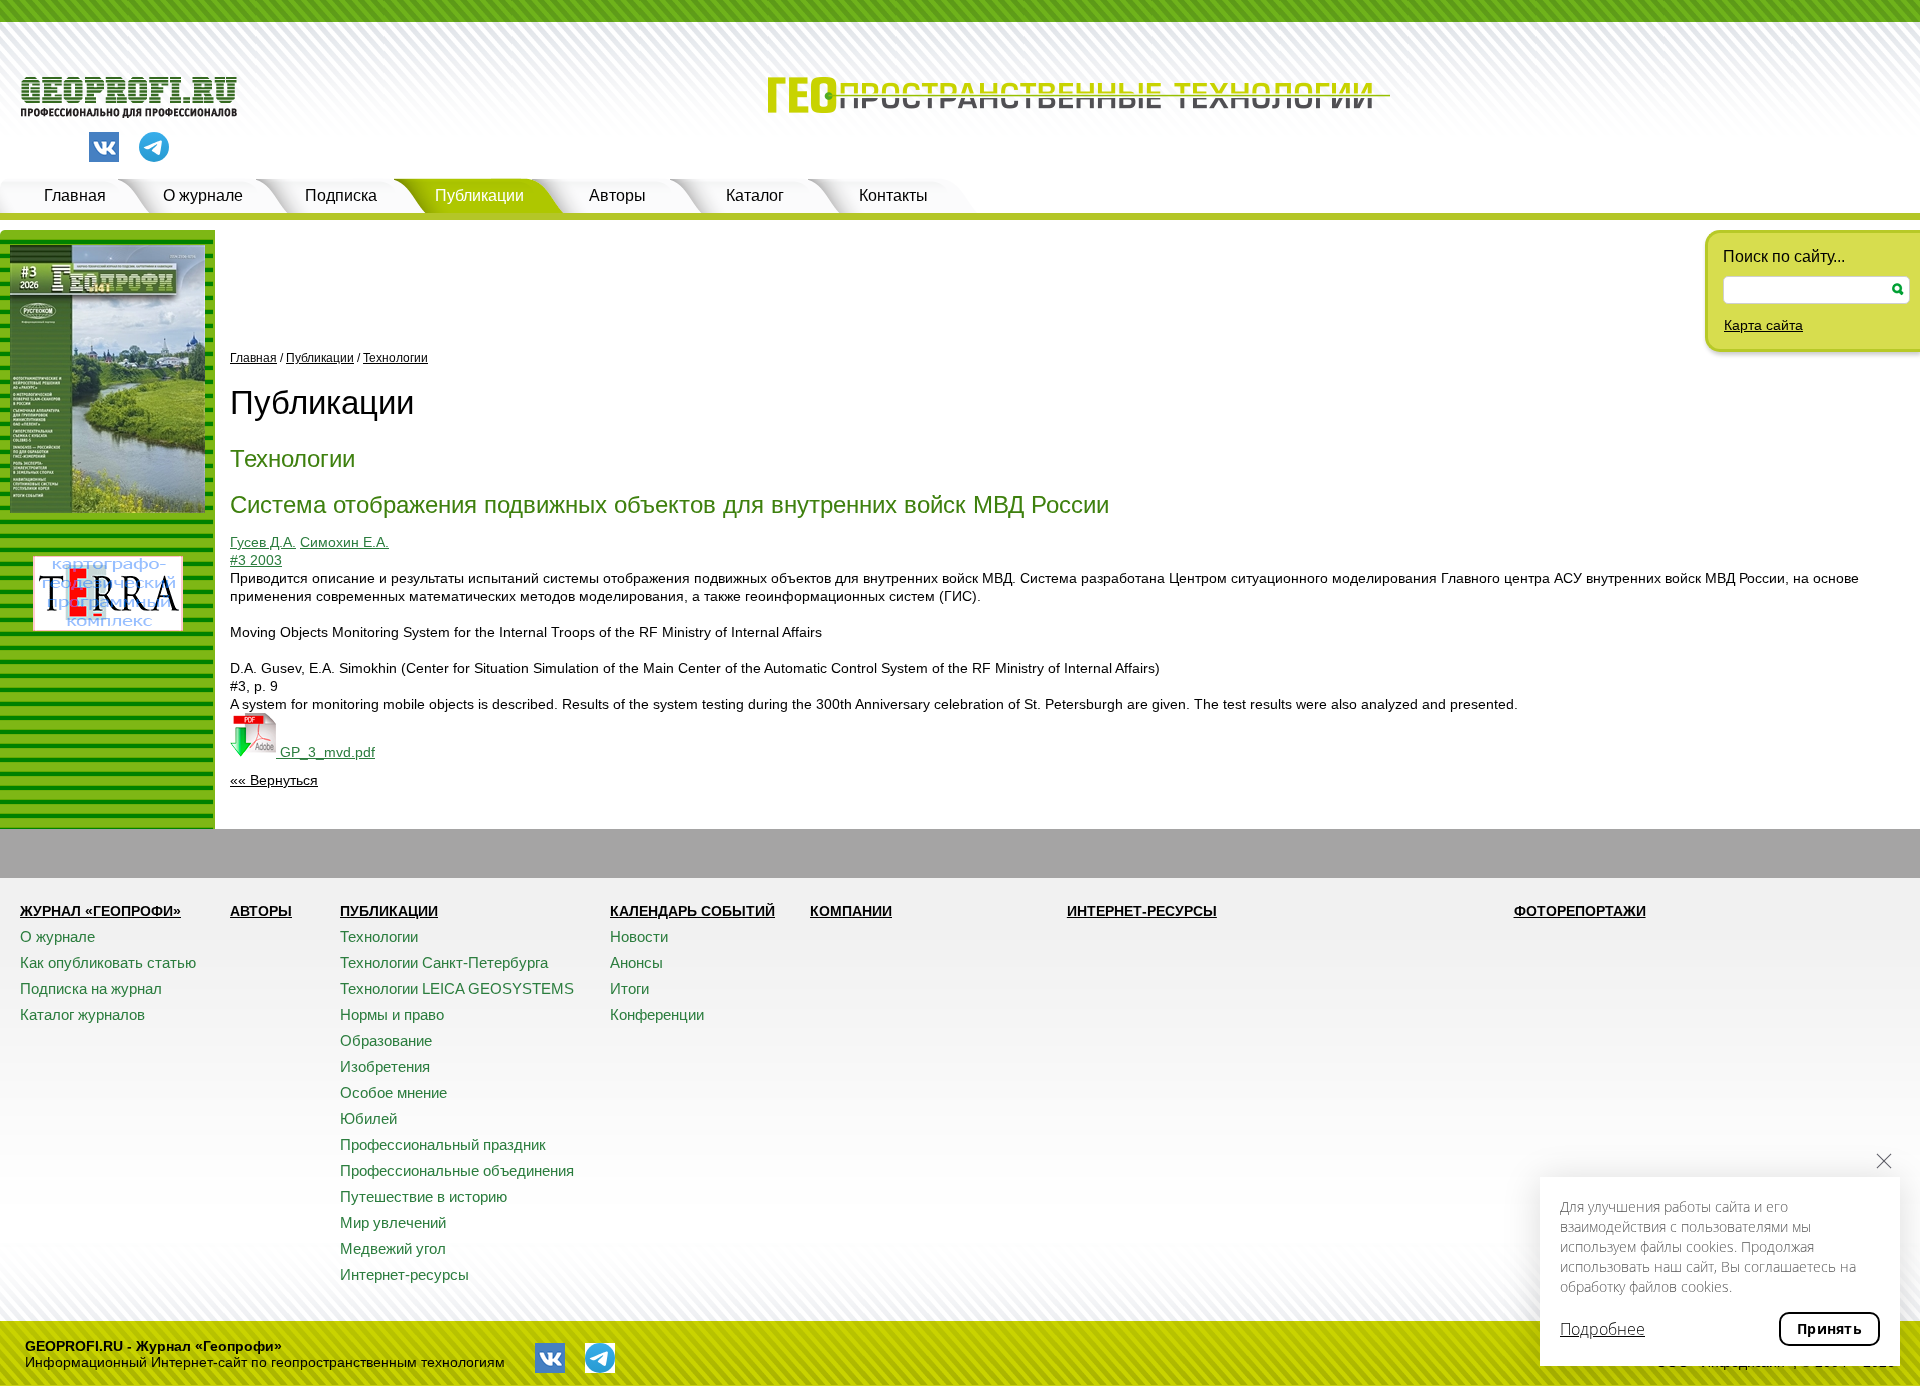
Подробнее (1602, 1329)
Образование (386, 1040)
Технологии (395, 358)
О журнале (203, 195)
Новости (639, 936)
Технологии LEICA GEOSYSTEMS (457, 988)
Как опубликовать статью (108, 962)
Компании (851, 911)
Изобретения (385, 1066)
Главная (75, 195)
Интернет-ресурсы (404, 1274)
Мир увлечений (393, 1222)
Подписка (341, 195)
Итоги (629, 988)
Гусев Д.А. (263, 542)
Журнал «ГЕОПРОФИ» (100, 911)
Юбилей (368, 1118)
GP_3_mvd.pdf (325, 752)
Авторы (617, 195)
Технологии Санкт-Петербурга (444, 962)
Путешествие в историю (423, 1196)
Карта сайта (1763, 325)
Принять (1829, 1328)
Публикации (479, 195)
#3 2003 (256, 560)
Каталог (755, 195)
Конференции (657, 1014)
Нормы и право (392, 1014)
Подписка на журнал (91, 988)
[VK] (104, 147)
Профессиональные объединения (457, 1170)
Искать (1898, 289)
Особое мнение (393, 1092)
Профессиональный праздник (443, 1144)
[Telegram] (154, 148)
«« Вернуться (274, 780)
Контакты (893, 195)
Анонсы (636, 962)
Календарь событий (692, 911)
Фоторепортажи (1580, 911)
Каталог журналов (82, 1014)
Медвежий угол (393, 1248)
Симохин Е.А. (344, 542)
